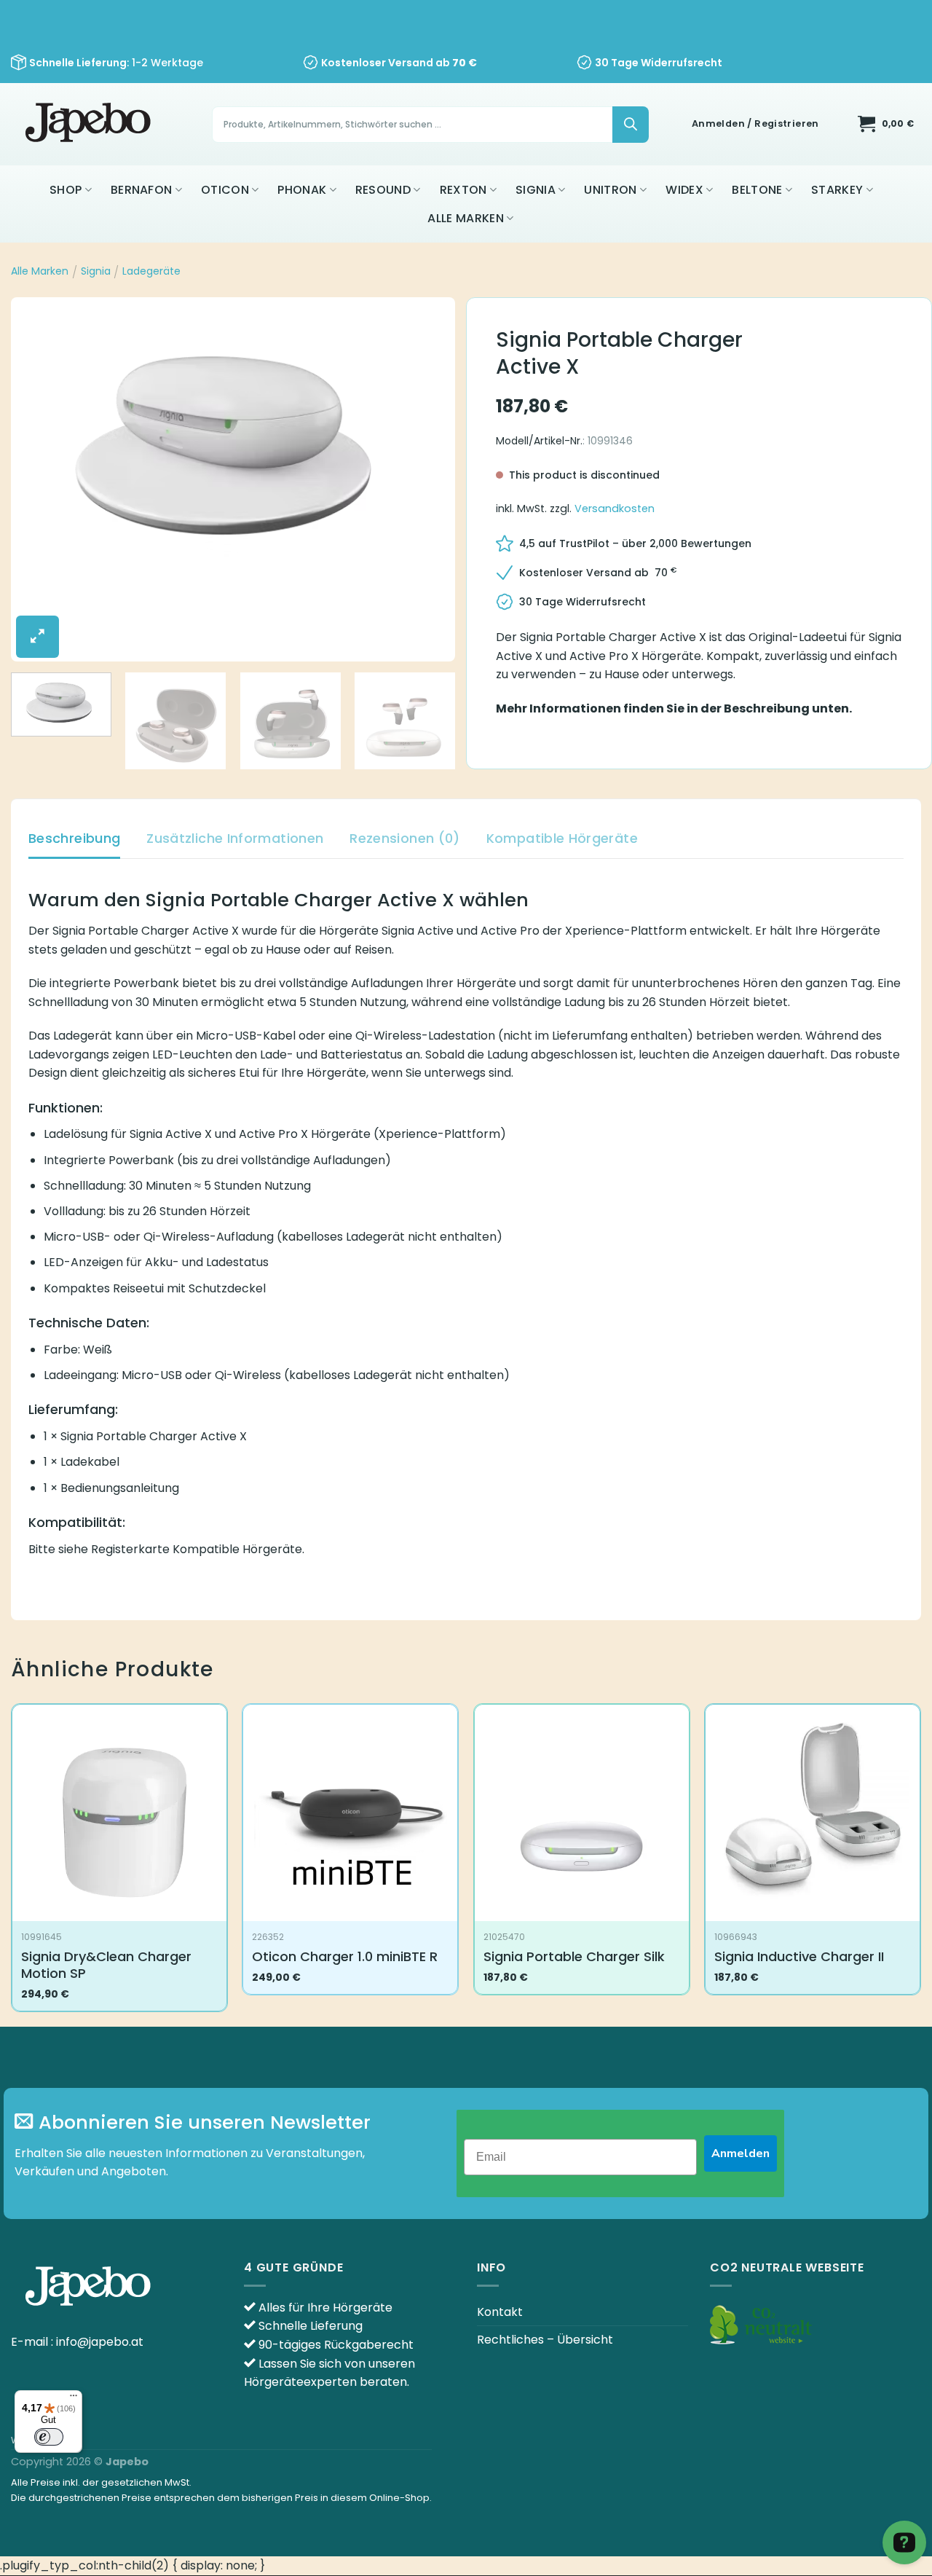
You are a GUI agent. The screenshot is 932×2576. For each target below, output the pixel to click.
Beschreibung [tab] (74, 838)
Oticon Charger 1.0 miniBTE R (345, 1956)
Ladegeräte (151, 271)
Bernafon (142, 190)
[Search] (631, 125)
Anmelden (741, 2153)
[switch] (49, 2437)
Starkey (837, 190)
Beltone (757, 190)
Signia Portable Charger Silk (574, 1956)
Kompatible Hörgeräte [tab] (562, 838)
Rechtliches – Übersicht (545, 2340)
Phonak (302, 190)
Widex (684, 190)
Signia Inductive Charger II (799, 1956)
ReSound (383, 190)
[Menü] (74, 2399)
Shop (66, 190)
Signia (536, 190)
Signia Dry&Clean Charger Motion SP (106, 1965)
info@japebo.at (100, 2342)
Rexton (463, 190)
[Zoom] (37, 637)
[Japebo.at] (90, 124)
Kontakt (500, 2312)
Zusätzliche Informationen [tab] (235, 838)
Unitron (610, 190)
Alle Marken (466, 218)
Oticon (225, 190)
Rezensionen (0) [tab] (404, 838)
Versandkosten (615, 508)
